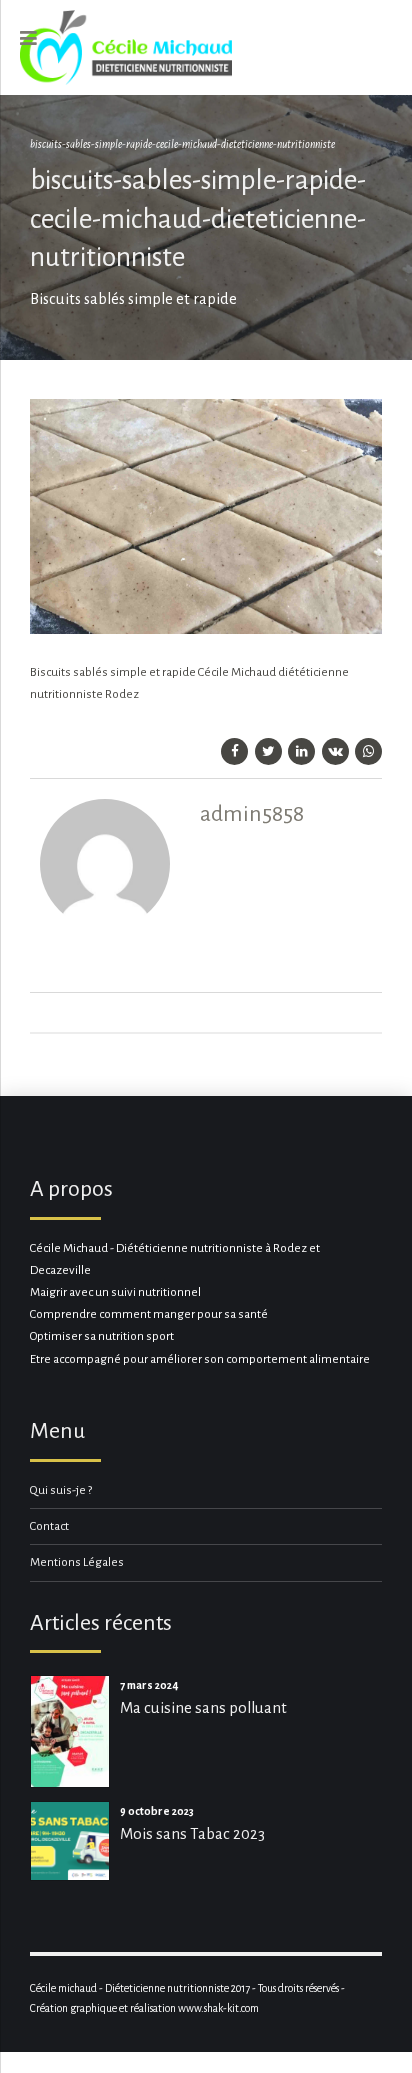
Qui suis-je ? (61, 1490)
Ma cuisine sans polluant (203, 1707)
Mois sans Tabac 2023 (192, 1833)
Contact (49, 1526)
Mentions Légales (77, 1562)
